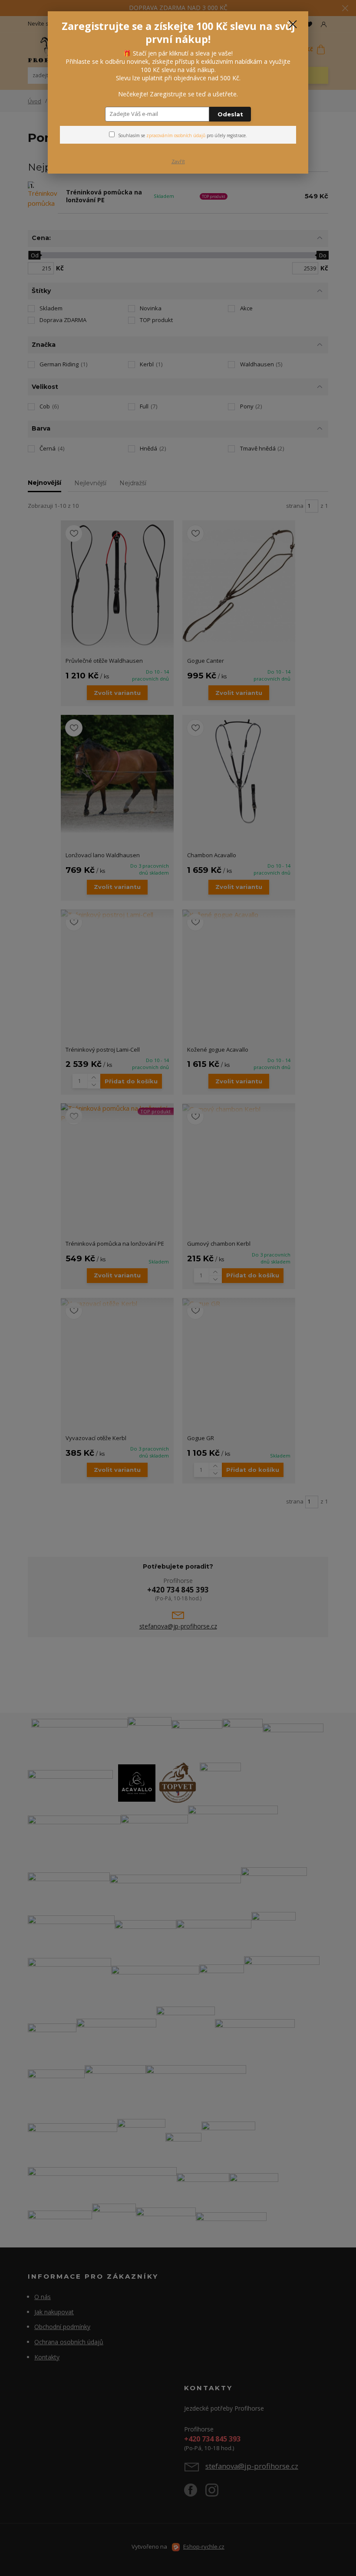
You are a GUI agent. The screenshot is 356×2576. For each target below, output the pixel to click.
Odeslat (230, 114)
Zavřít (178, 161)
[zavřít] (293, 25)
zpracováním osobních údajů (176, 135)
